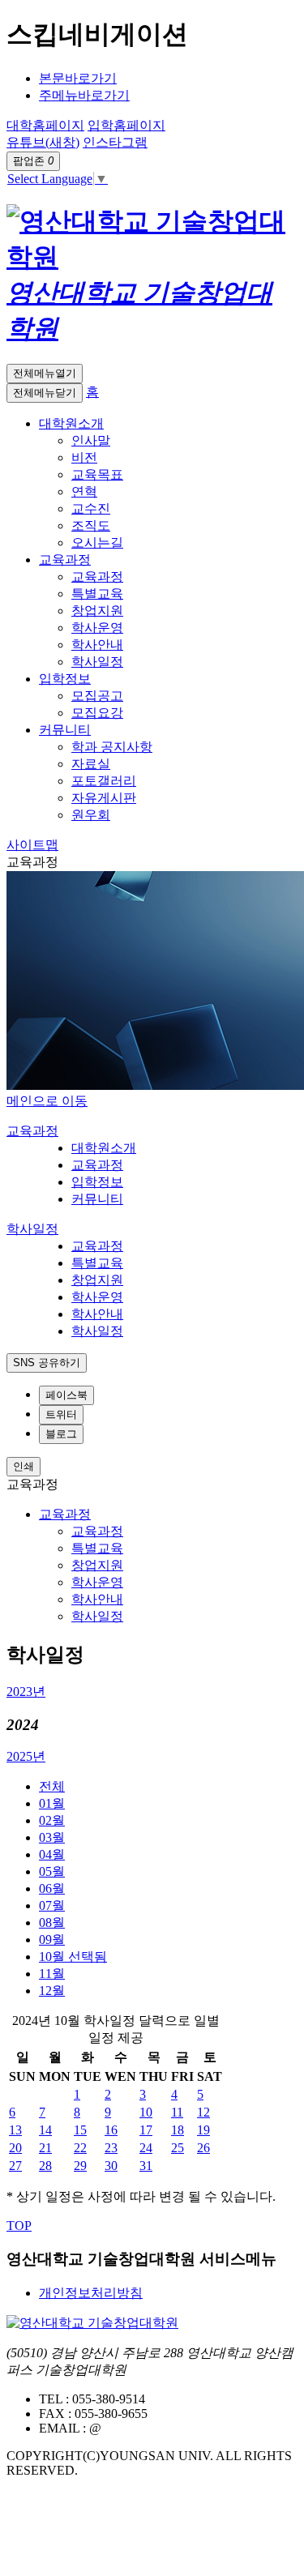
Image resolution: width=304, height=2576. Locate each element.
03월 (52, 1837)
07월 (52, 1905)
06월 (52, 1888)
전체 (52, 1786)
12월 (52, 1991)
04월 (52, 1854)
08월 (52, 1922)
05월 (52, 1871)
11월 (52, 1974)
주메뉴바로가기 (84, 95)
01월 (52, 1803)
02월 (52, 1820)
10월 (73, 1957)
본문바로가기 (78, 78)
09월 (52, 1939)
